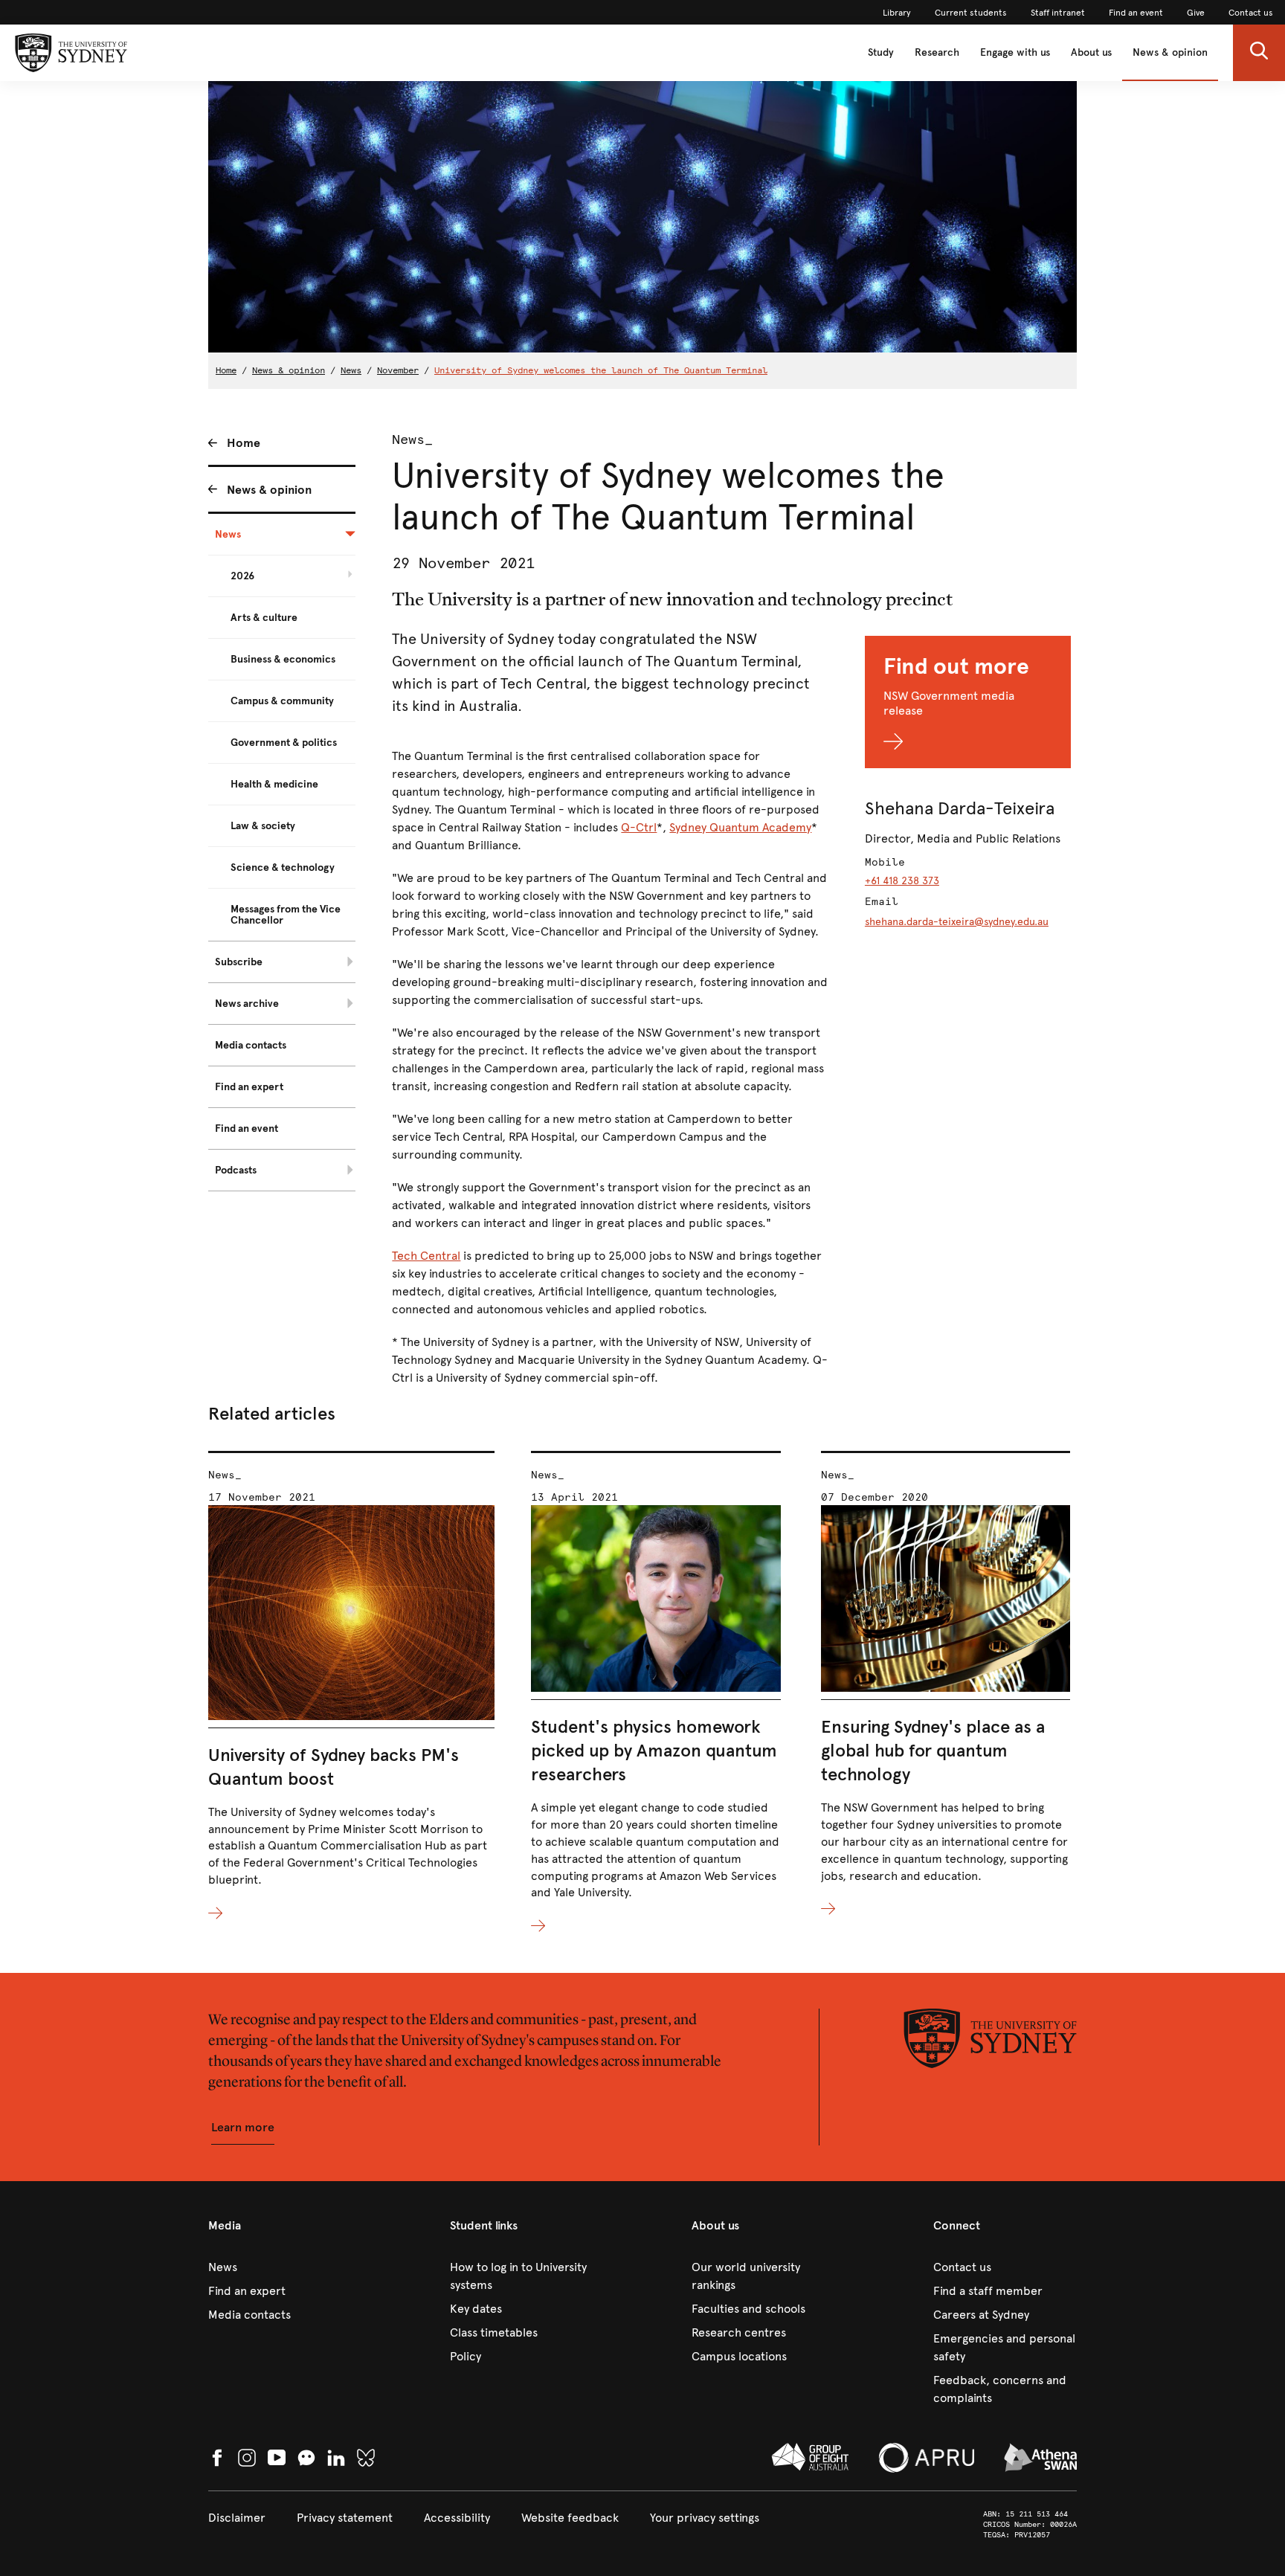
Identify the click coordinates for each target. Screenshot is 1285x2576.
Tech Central (426, 1256)
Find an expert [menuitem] (249, 1087)
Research (937, 52)
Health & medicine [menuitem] (274, 784)
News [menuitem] (228, 534)
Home (226, 370)
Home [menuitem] (244, 443)
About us (1091, 52)
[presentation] (351, 1687)
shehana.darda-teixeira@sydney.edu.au (957, 922)
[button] (1259, 53)
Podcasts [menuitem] (236, 1170)
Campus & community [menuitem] (282, 701)
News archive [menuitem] (247, 1004)
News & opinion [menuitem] (269, 490)
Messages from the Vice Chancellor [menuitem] (286, 915)
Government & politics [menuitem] (284, 743)
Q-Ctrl (639, 827)
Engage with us (1015, 52)
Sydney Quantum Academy (740, 827)
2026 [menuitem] (242, 576)
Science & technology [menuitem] (283, 867)
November (398, 370)
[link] (897, 13)
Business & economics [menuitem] (283, 659)
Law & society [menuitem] (263, 826)
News (351, 370)
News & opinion (1170, 52)
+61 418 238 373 (902, 881)
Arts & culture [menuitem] (264, 618)
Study (881, 52)
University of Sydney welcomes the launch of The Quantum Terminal (601, 370)
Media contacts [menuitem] (251, 1045)
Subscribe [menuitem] (239, 962)
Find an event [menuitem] (247, 1128)
